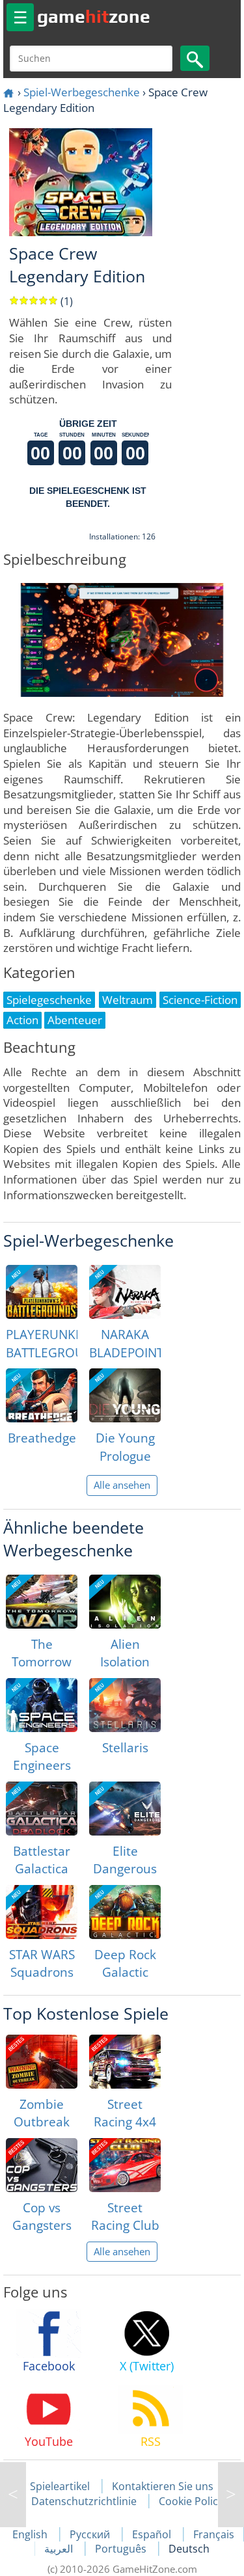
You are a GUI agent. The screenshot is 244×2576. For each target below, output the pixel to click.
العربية (60, 2549)
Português (122, 2549)
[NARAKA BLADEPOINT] (125, 1292)
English (31, 2534)
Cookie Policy (191, 2501)
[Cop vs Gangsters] (42, 2165)
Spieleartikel (60, 2486)
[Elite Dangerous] (125, 1809)
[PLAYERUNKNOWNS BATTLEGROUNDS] (42, 1292)
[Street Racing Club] (125, 2165)
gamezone (94, 16)
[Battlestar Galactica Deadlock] (42, 1809)
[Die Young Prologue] (125, 1395)
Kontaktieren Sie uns (163, 2486)
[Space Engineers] (42, 1705)
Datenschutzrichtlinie (84, 2501)
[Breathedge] (42, 1395)
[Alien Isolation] (125, 1602)
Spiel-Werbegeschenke (82, 92)
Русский (91, 2534)
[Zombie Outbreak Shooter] (42, 2062)
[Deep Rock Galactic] (125, 1912)
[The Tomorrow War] (42, 1602)
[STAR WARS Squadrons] (42, 1912)
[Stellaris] (125, 1705)
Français (214, 2534)
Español (153, 2534)
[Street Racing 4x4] (125, 2062)
